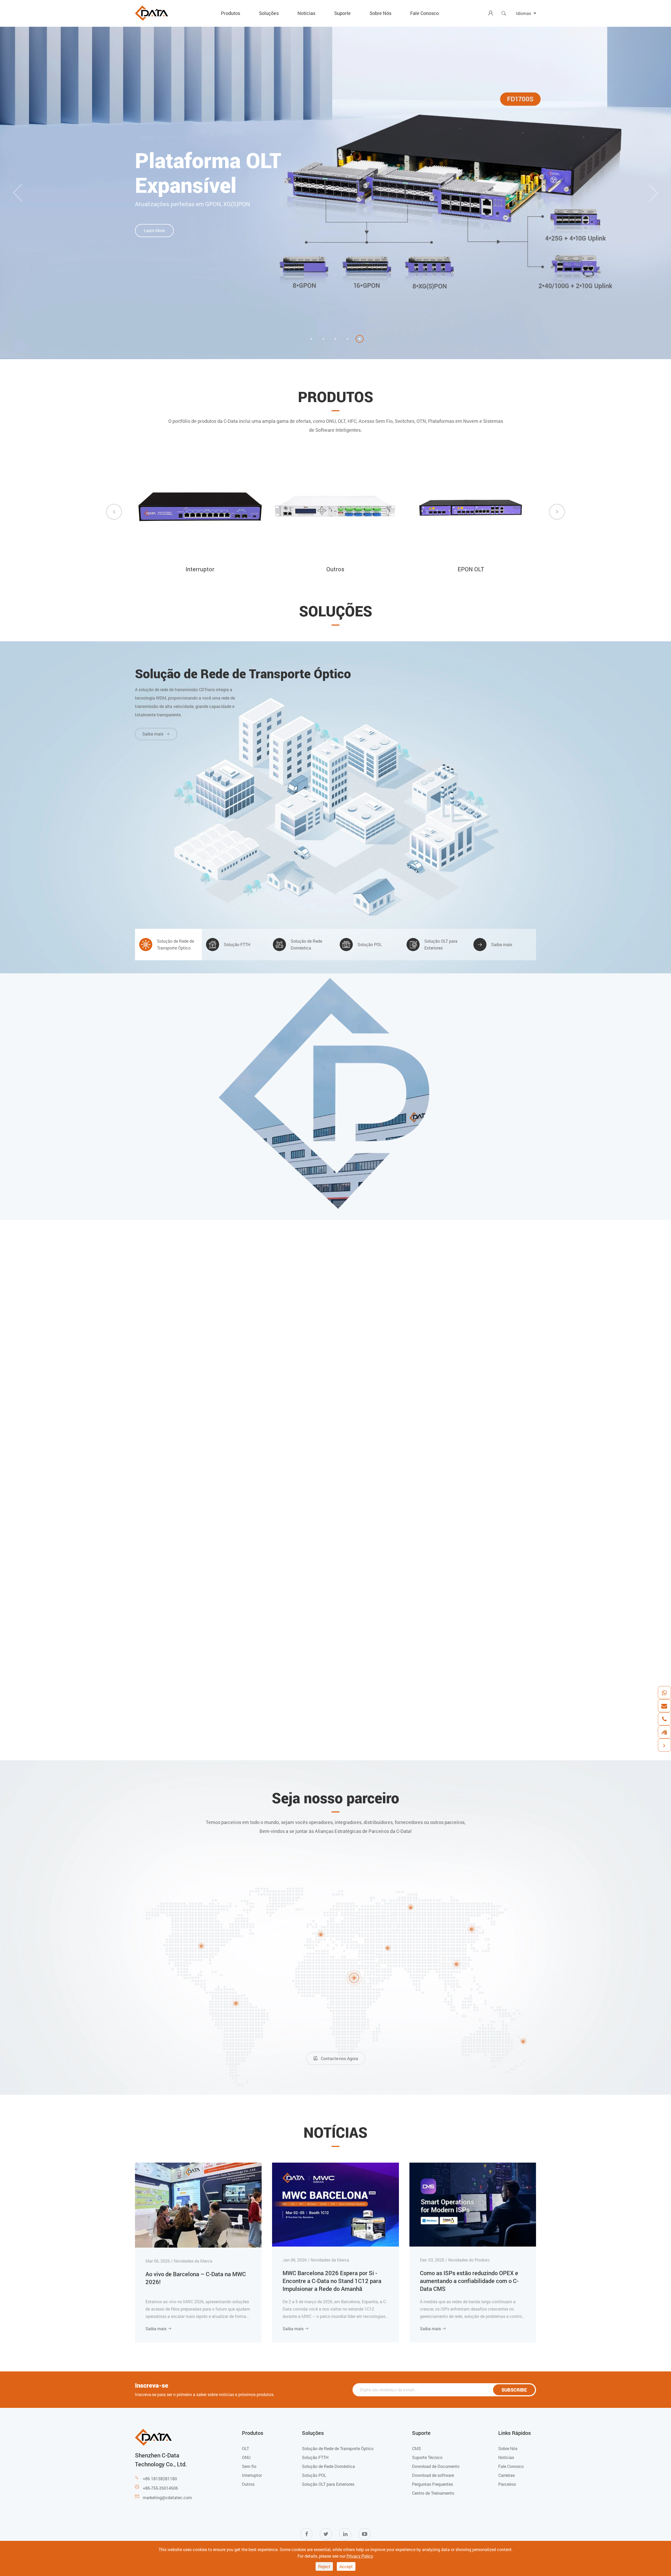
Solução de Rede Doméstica (328, 2466)
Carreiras (507, 2475)
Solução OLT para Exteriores (328, 2484)
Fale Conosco (424, 13)
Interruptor (252, 2475)
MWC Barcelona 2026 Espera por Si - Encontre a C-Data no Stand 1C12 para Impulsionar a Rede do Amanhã (332, 2281)
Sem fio (249, 2466)
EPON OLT (200, 569)
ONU (471, 569)
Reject (324, 2566)
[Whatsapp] (664, 1693)
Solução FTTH (315, 2457)
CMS (416, 2448)
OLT (245, 2448)
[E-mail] (664, 1706)
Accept (346, 2566)
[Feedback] (664, 1732)
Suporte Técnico (427, 2457)
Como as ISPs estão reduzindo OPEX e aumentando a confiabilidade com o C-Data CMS (469, 2281)
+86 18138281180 (160, 2479)
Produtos (231, 13)
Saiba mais (159, 2329)
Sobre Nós (380, 13)
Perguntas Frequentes (432, 2484)
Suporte (342, 13)
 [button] (114, 512)
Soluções (269, 13)
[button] (311, 339)
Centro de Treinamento (433, 2493)
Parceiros (507, 2484)
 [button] (18, 193)
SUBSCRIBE (514, 2390)
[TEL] (664, 1719)
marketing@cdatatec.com (167, 2497)
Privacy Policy (360, 2556)
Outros (248, 2484)
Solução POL (314, 2475)
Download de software (433, 2475)
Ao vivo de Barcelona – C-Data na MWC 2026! (196, 2278)
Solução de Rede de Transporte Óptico (243, 674)
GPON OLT (335, 569)
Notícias (306, 13)
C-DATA (336, 1032)
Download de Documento (436, 2466)
